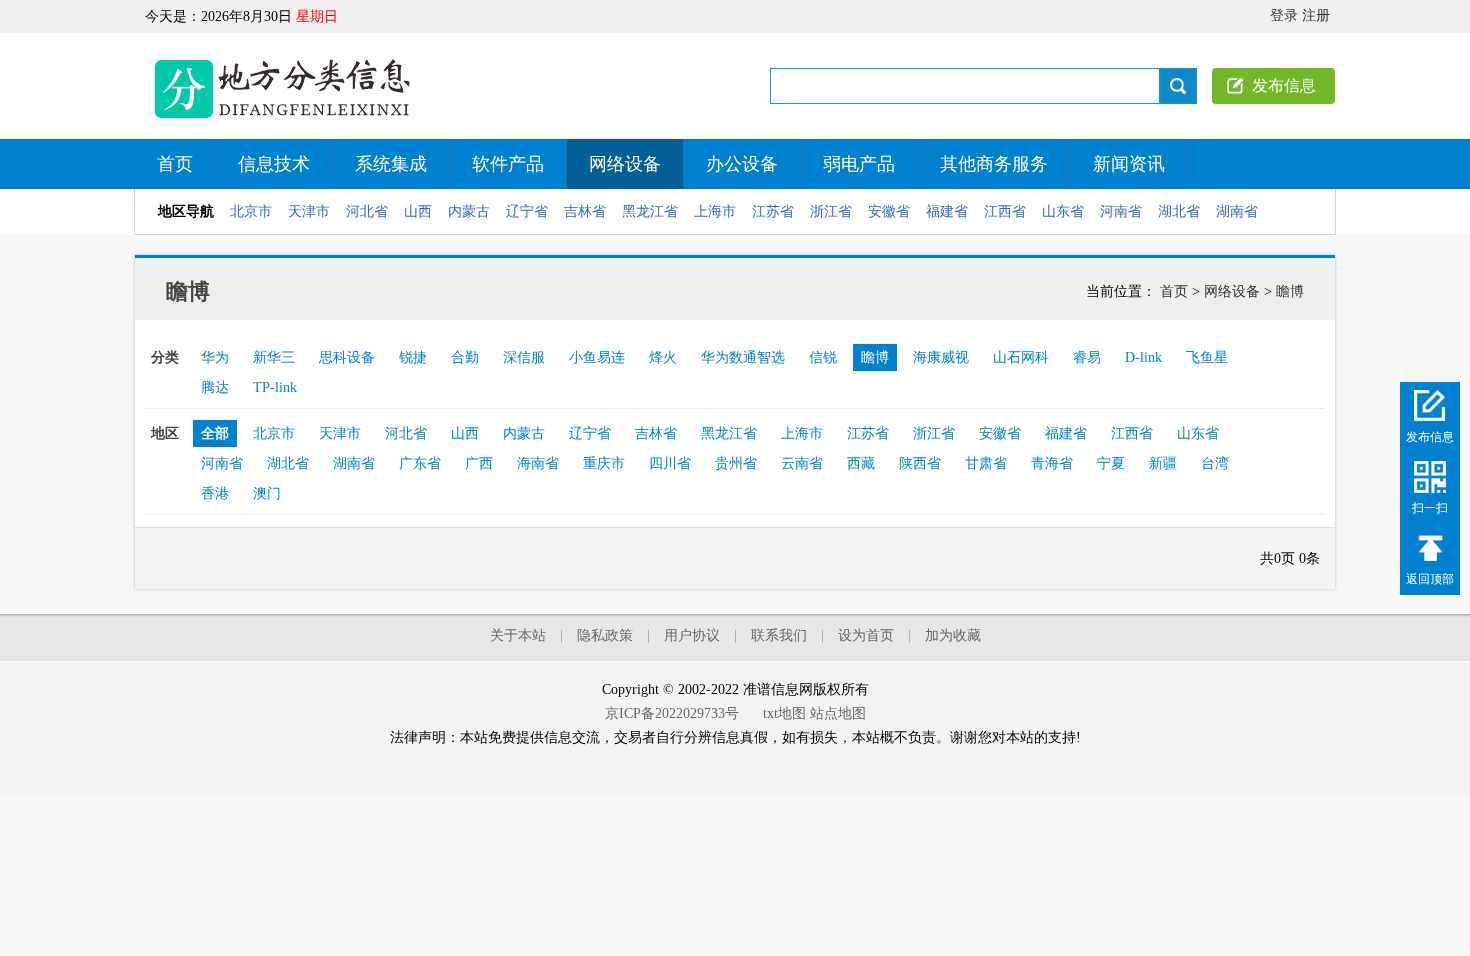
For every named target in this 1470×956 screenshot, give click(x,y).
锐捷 (413, 357)
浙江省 (831, 211)
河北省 (367, 211)
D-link (1143, 357)
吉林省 (585, 211)
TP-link (275, 387)
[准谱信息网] (285, 120)
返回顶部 (1430, 577)
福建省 (947, 211)
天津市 (309, 211)
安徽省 (889, 211)
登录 (1284, 15)
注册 (1316, 15)
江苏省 (773, 211)
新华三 (274, 357)
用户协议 (692, 635)
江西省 (1005, 211)
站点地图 (838, 713)
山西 (418, 211)
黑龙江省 (650, 211)
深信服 (524, 357)
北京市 (251, 211)
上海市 (715, 211)
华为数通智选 (743, 357)
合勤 (465, 357)
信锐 (823, 357)
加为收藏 (953, 635)
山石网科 (1021, 357)
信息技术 (274, 164)
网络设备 (625, 164)
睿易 (1087, 357)
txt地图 (784, 713)
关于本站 (518, 635)
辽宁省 (527, 211)
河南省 (1121, 211)
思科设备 (347, 357)
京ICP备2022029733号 (672, 713)
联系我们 (779, 635)
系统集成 (391, 164)
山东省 (1063, 211)
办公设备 (742, 164)
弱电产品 (859, 164)
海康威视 (941, 357)
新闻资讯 (1129, 164)
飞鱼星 (1207, 357)
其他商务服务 (994, 164)
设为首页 (866, 635)
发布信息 (1284, 85)
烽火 (663, 357)
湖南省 (1237, 211)
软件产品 (508, 164)
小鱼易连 (597, 357)
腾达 (215, 387)
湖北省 (1179, 211)
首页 (175, 164)
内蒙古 (469, 211)
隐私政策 (605, 635)
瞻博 (1290, 291)
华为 (215, 357)
